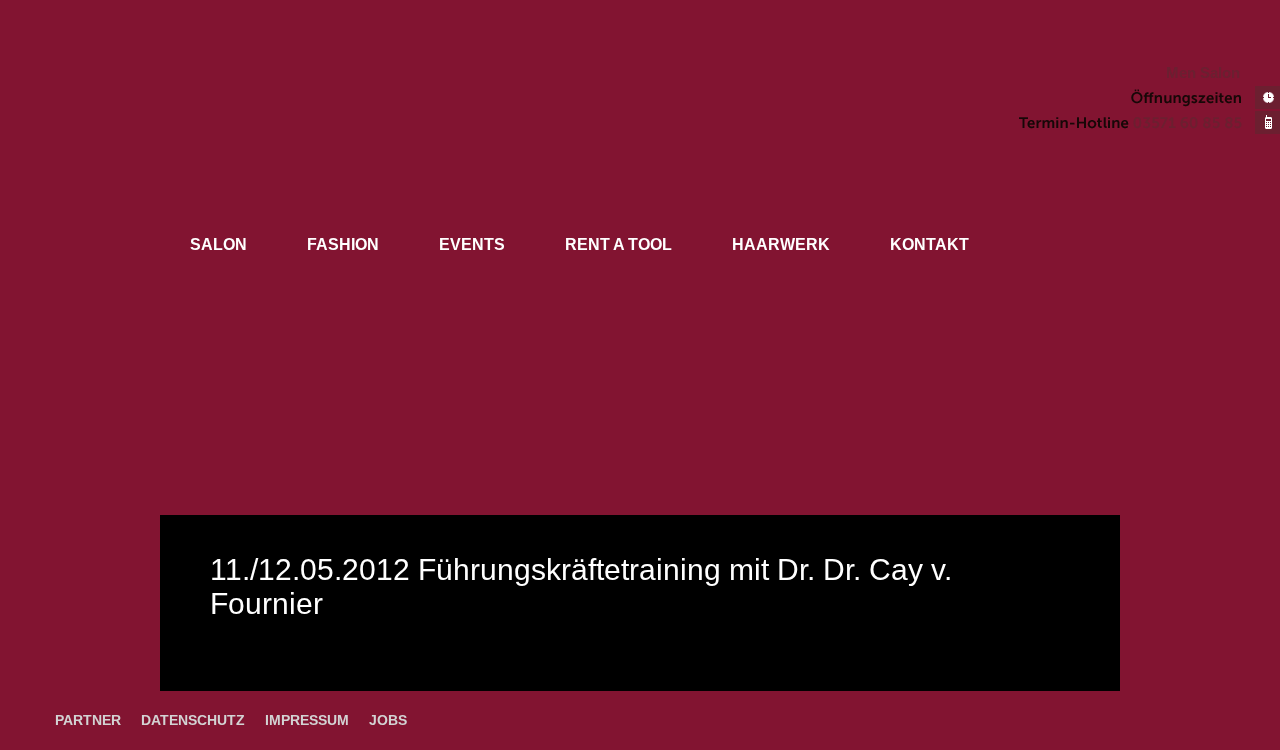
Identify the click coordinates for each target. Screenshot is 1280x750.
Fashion (343, 244)
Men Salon (1203, 73)
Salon (218, 244)
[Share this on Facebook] (1267, 684)
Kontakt (929, 244)
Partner (88, 720)
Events (472, 244)
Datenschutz (193, 720)
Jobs (388, 720)
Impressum (307, 720)
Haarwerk (781, 244)
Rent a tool (618, 244)
